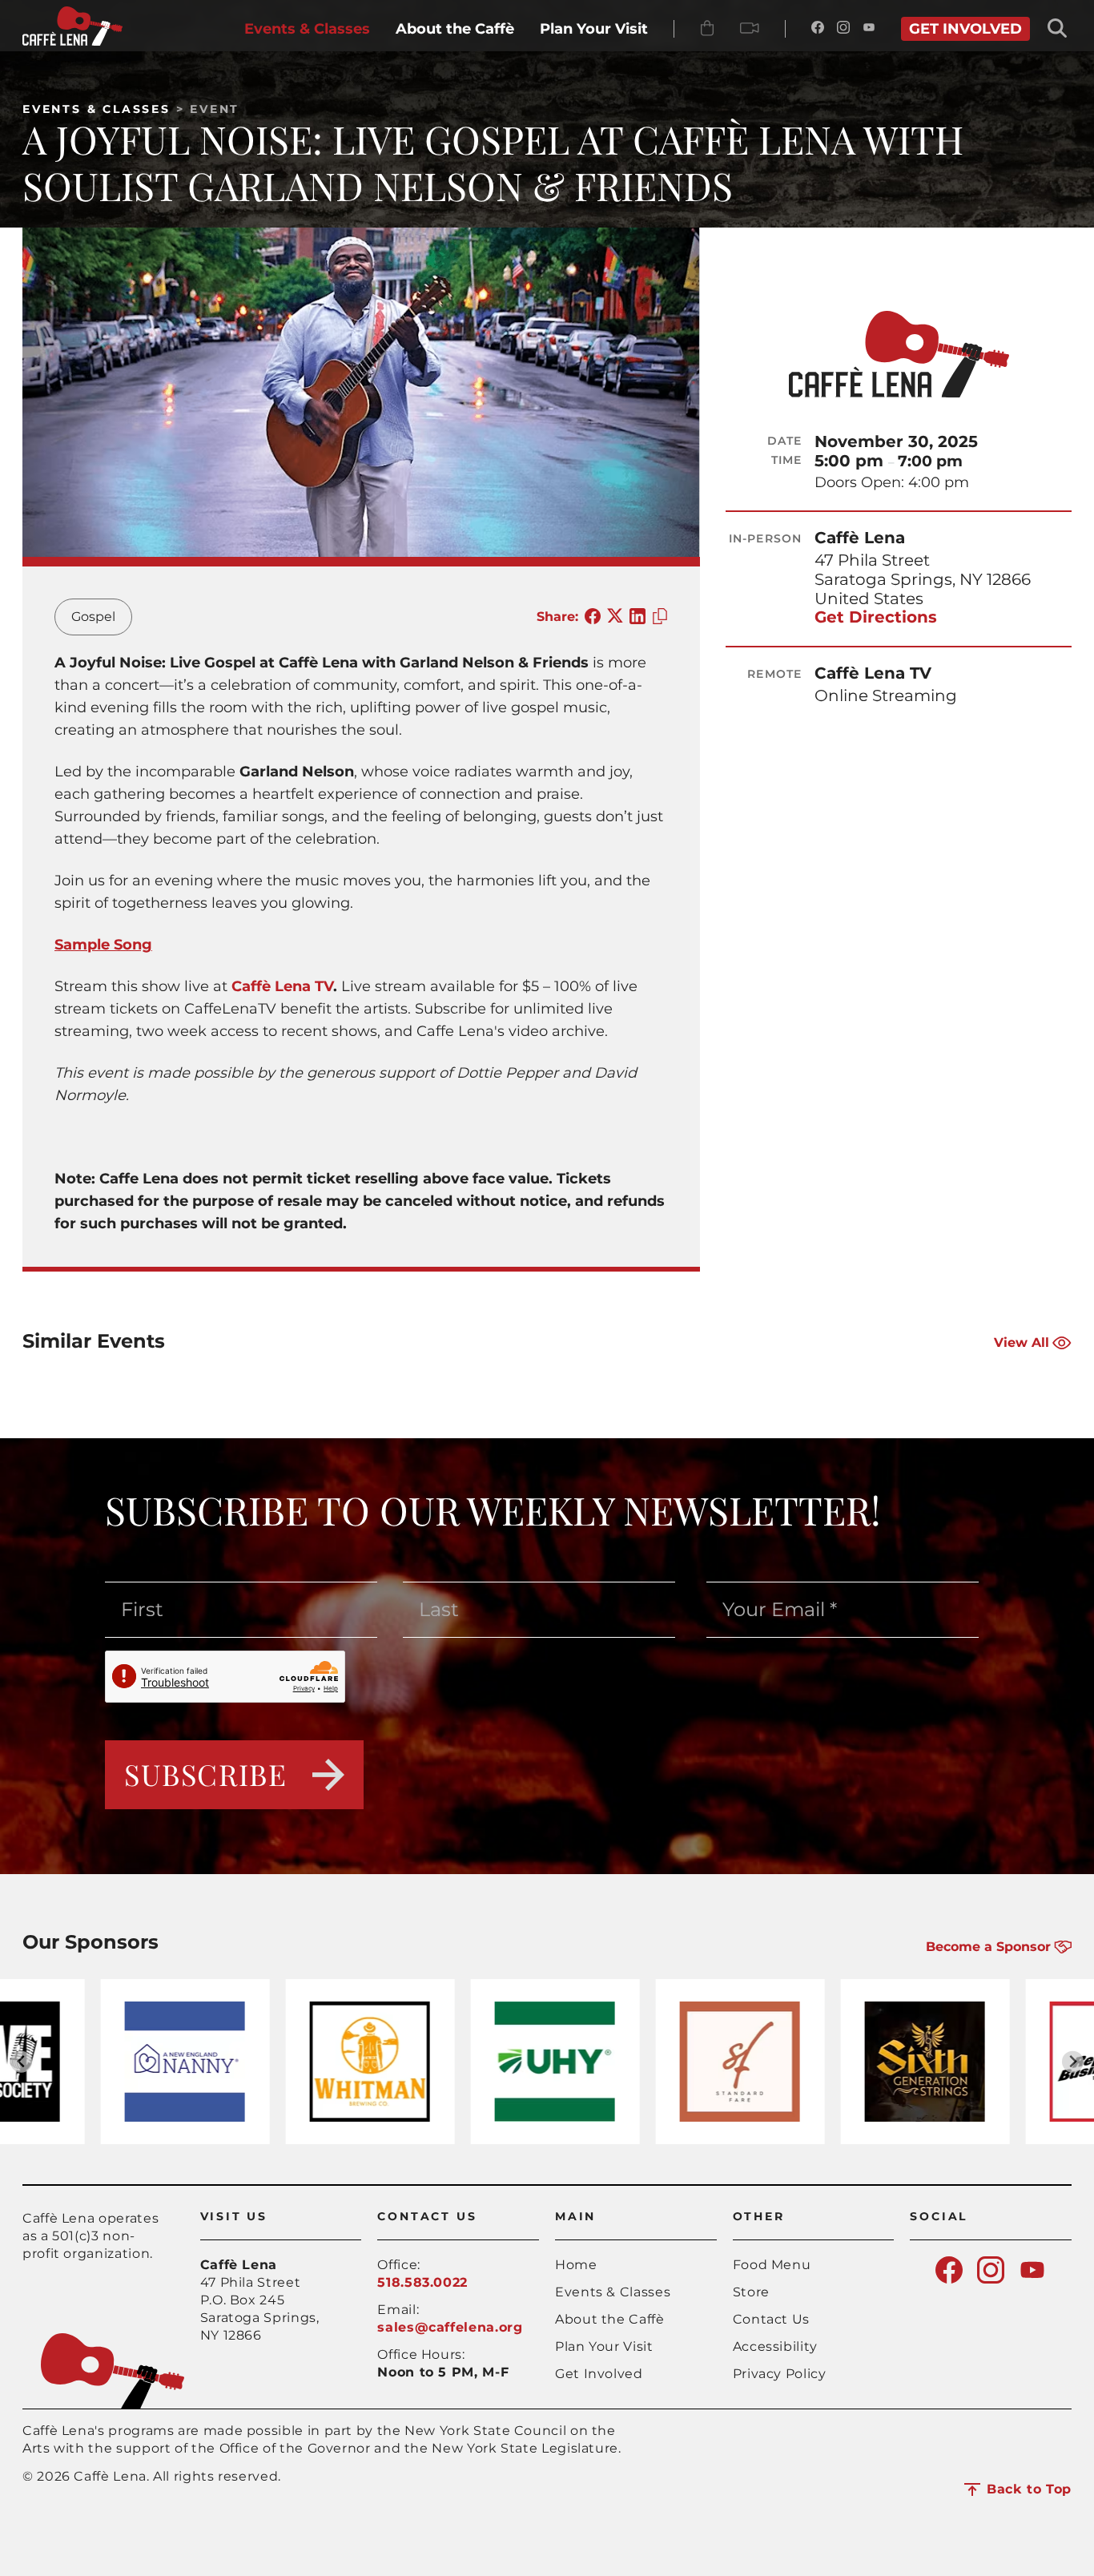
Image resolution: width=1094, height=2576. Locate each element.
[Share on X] (615, 617)
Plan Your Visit (604, 2346)
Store (751, 2292)
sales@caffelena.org (450, 2327)
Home (576, 2265)
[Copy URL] (660, 617)
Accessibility (775, 2346)
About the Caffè (610, 2319)
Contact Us (771, 2319)
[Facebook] (818, 29)
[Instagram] (843, 29)
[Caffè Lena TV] (750, 29)
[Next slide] (1073, 2062)
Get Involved (599, 2374)
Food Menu (772, 2265)
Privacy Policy (780, 2374)
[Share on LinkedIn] (637, 617)
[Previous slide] (21, 2062)
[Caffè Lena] (72, 41)
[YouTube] (869, 29)
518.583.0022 (422, 2282)
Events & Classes (97, 109)
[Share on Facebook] (593, 617)
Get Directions (876, 617)
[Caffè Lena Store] (707, 29)
